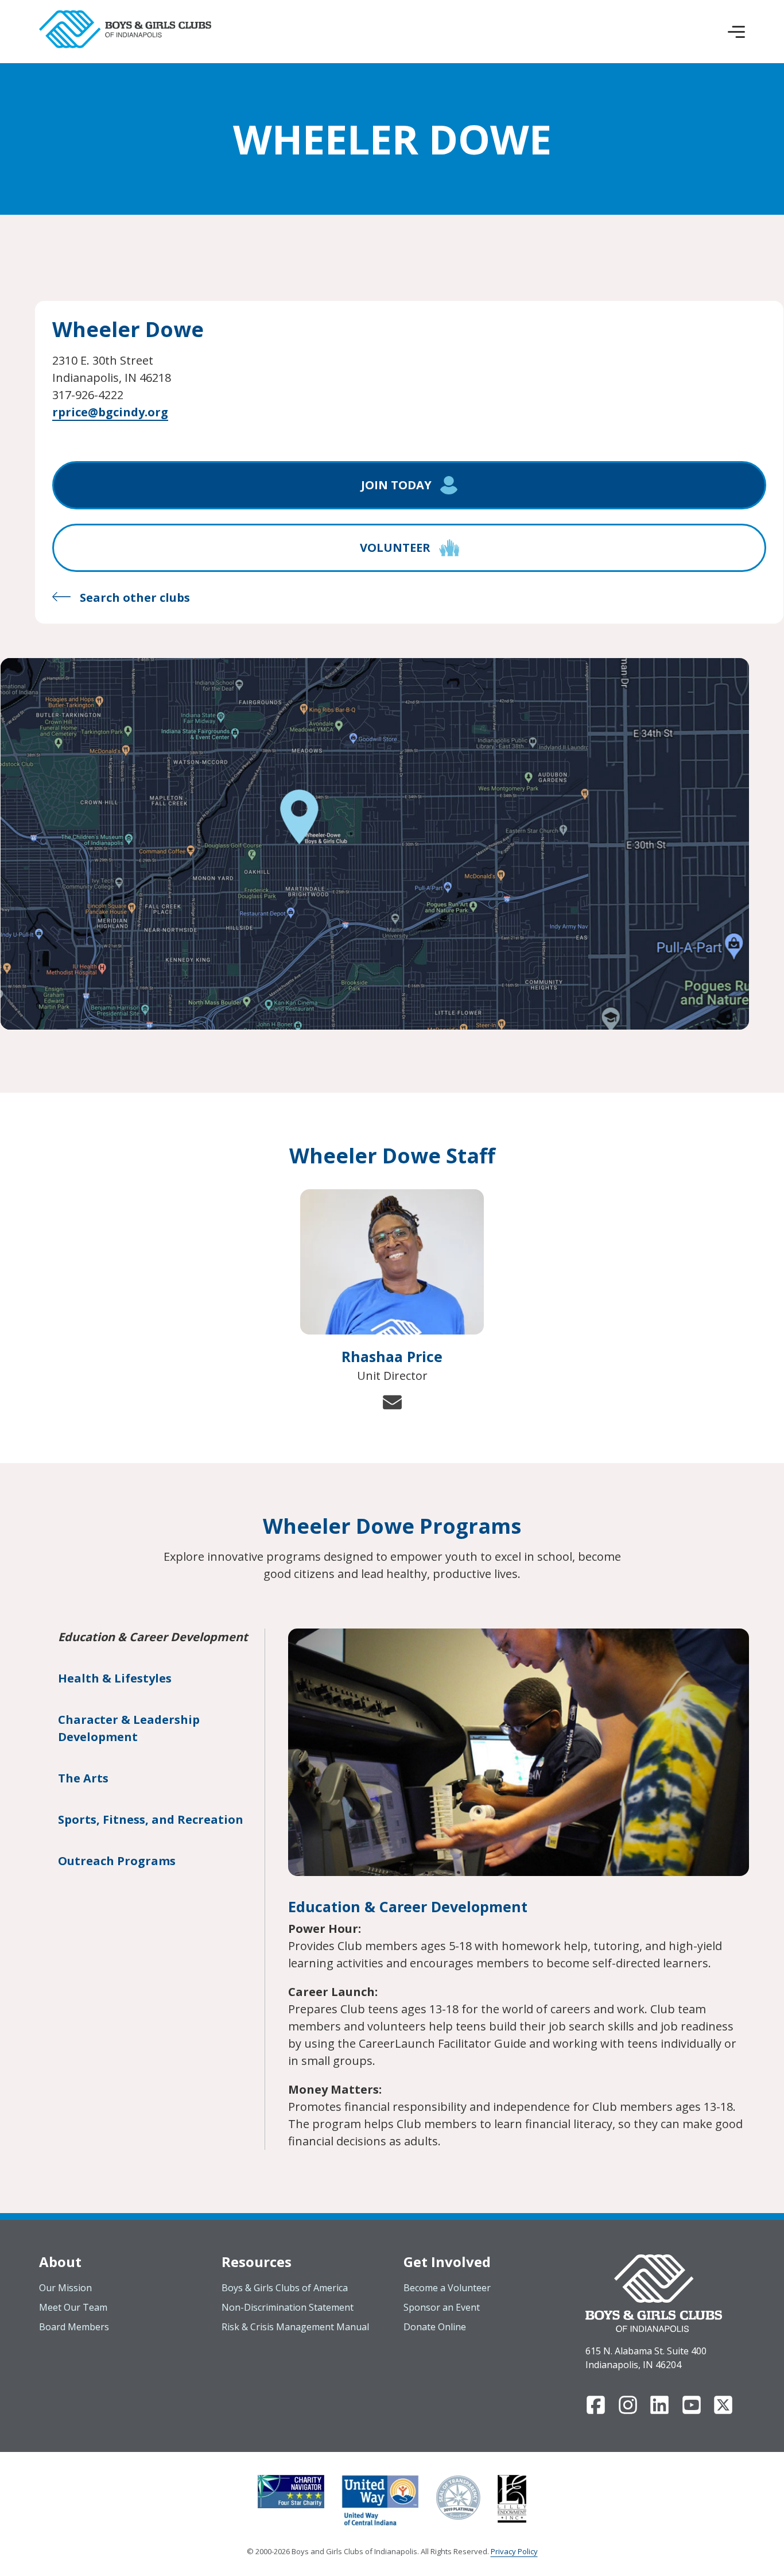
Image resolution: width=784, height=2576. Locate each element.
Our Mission (65, 2288)
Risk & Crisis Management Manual (295, 2327)
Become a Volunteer (447, 2288)
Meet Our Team (73, 2307)
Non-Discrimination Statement (288, 2307)
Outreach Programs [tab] (117, 1861)
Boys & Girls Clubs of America (285, 2288)
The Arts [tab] (83, 1778)
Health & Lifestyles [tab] (115, 1678)
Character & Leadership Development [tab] (129, 1728)
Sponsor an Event (442, 2307)
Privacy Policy (514, 2551)
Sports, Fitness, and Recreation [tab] (151, 1819)
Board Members (74, 2327)
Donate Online (435, 2327)
